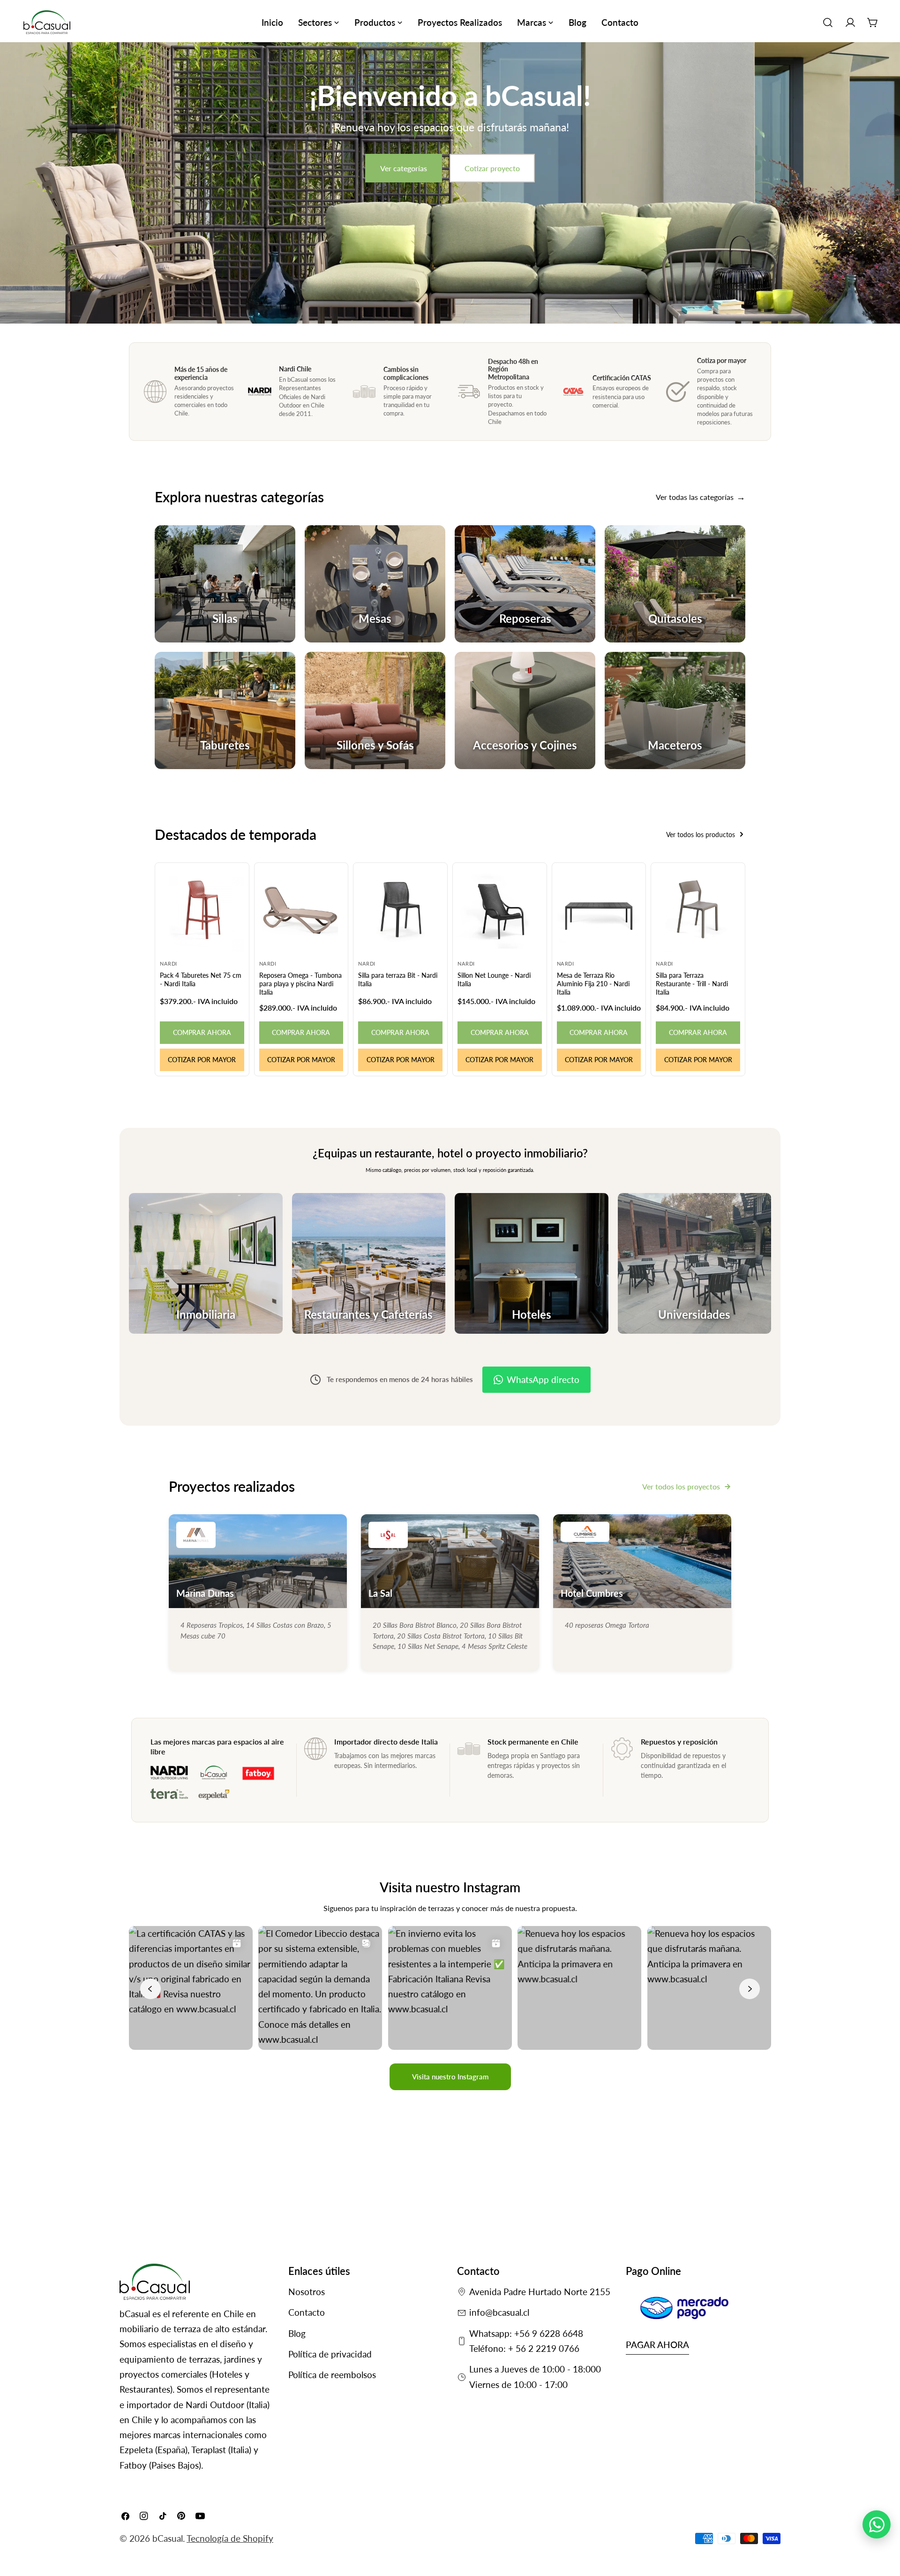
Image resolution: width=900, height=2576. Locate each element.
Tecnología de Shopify (230, 2538)
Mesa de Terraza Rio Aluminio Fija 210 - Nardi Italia (593, 984)
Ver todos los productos (701, 835)
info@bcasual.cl (499, 2312)
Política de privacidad (330, 2354)
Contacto (307, 2312)
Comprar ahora (202, 1032)
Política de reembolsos (332, 2375)
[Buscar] (828, 23)
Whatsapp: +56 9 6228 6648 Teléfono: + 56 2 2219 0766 (526, 2341)
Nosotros (307, 2292)
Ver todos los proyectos (681, 1486)
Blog (297, 2333)
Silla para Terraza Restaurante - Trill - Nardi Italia (692, 984)
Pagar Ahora (657, 2345)
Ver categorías (404, 168)
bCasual (168, 2538)
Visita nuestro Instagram (450, 2077)
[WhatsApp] (877, 2524)
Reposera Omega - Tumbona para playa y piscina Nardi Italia (300, 984)
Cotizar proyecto (492, 168)
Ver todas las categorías (695, 497)
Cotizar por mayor (202, 1060)
